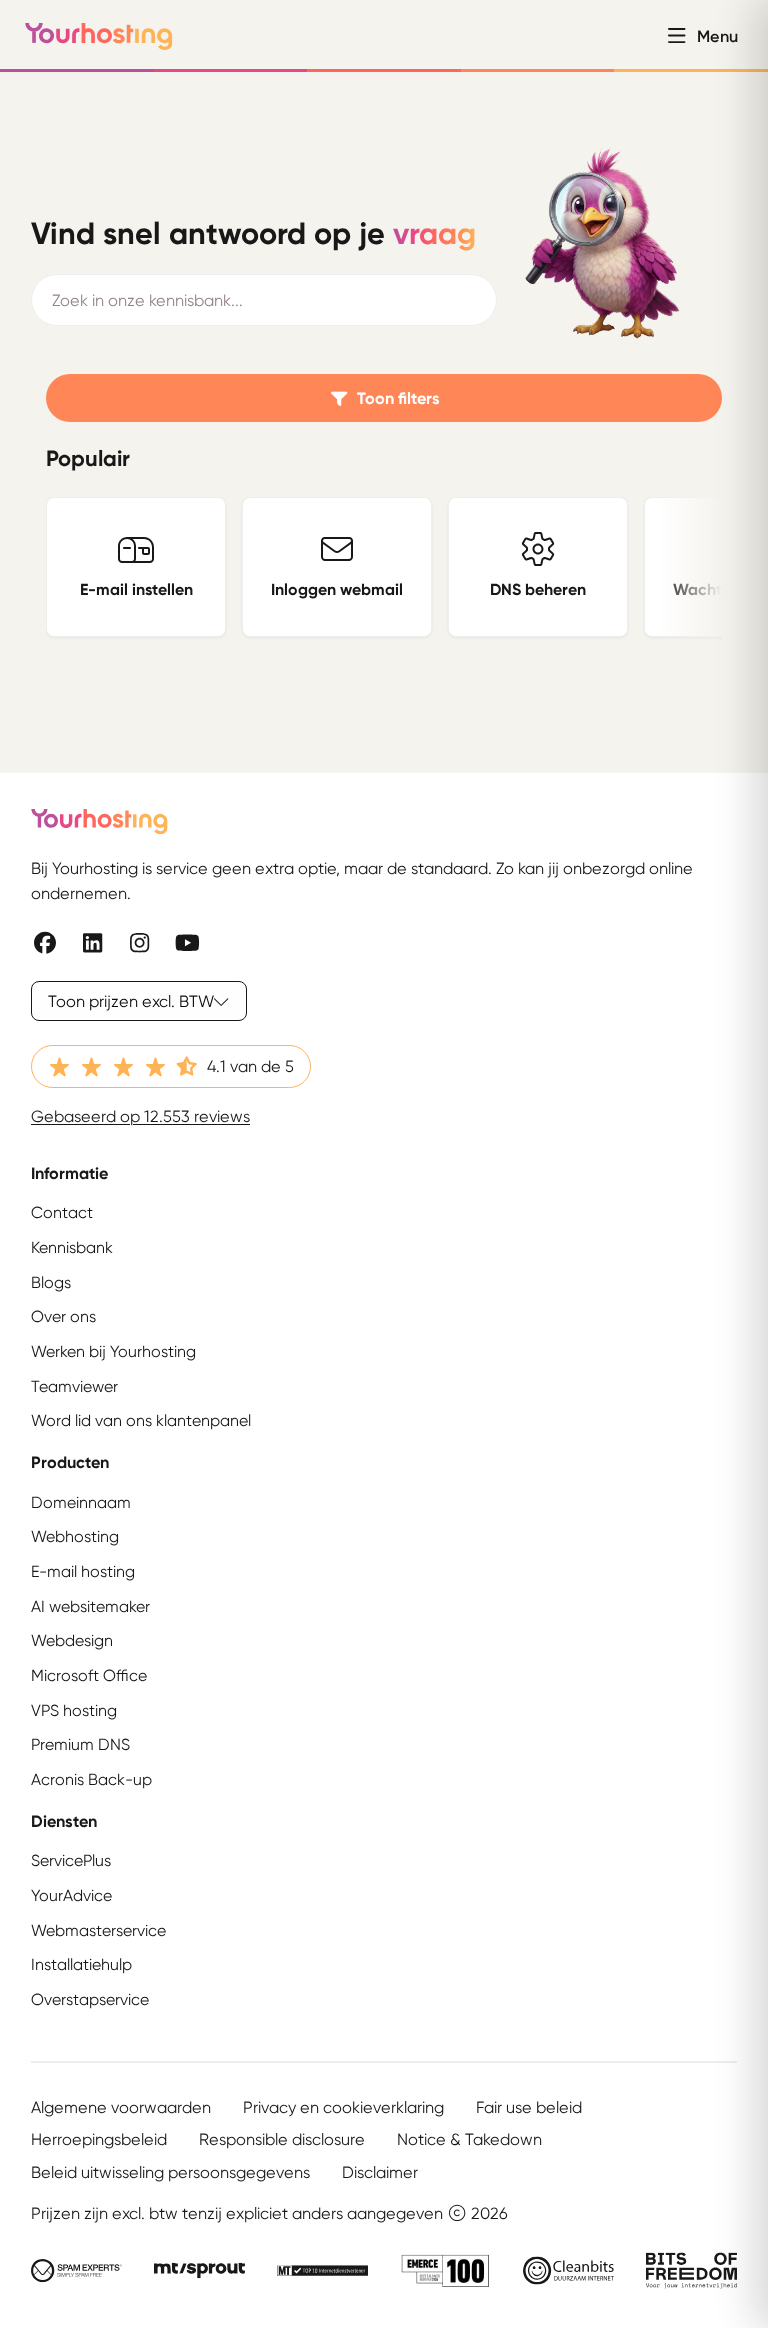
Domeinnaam (81, 1502)
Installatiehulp (81, 1964)
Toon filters (398, 398)
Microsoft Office (89, 1675)
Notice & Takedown (469, 2139)
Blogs (51, 1282)
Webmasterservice (98, 1930)
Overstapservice (90, 1999)
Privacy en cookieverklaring (343, 2107)
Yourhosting (99, 36)
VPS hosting (74, 1710)
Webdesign (72, 1640)
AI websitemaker (90, 1606)
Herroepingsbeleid (99, 2139)
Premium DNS (80, 1744)
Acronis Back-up (91, 1779)
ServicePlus (71, 1860)
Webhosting (75, 1536)
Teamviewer (74, 1386)
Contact (62, 1212)
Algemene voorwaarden (121, 2107)
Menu (717, 36)
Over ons (63, 1316)
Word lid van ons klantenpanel (141, 1420)
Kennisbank (72, 1247)
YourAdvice (71, 1895)
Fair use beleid (529, 2107)
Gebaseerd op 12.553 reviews (140, 1116)
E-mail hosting (83, 1571)
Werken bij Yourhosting (113, 1351)
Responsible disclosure (282, 2139)
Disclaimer (380, 2172)
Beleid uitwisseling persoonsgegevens (170, 2172)
